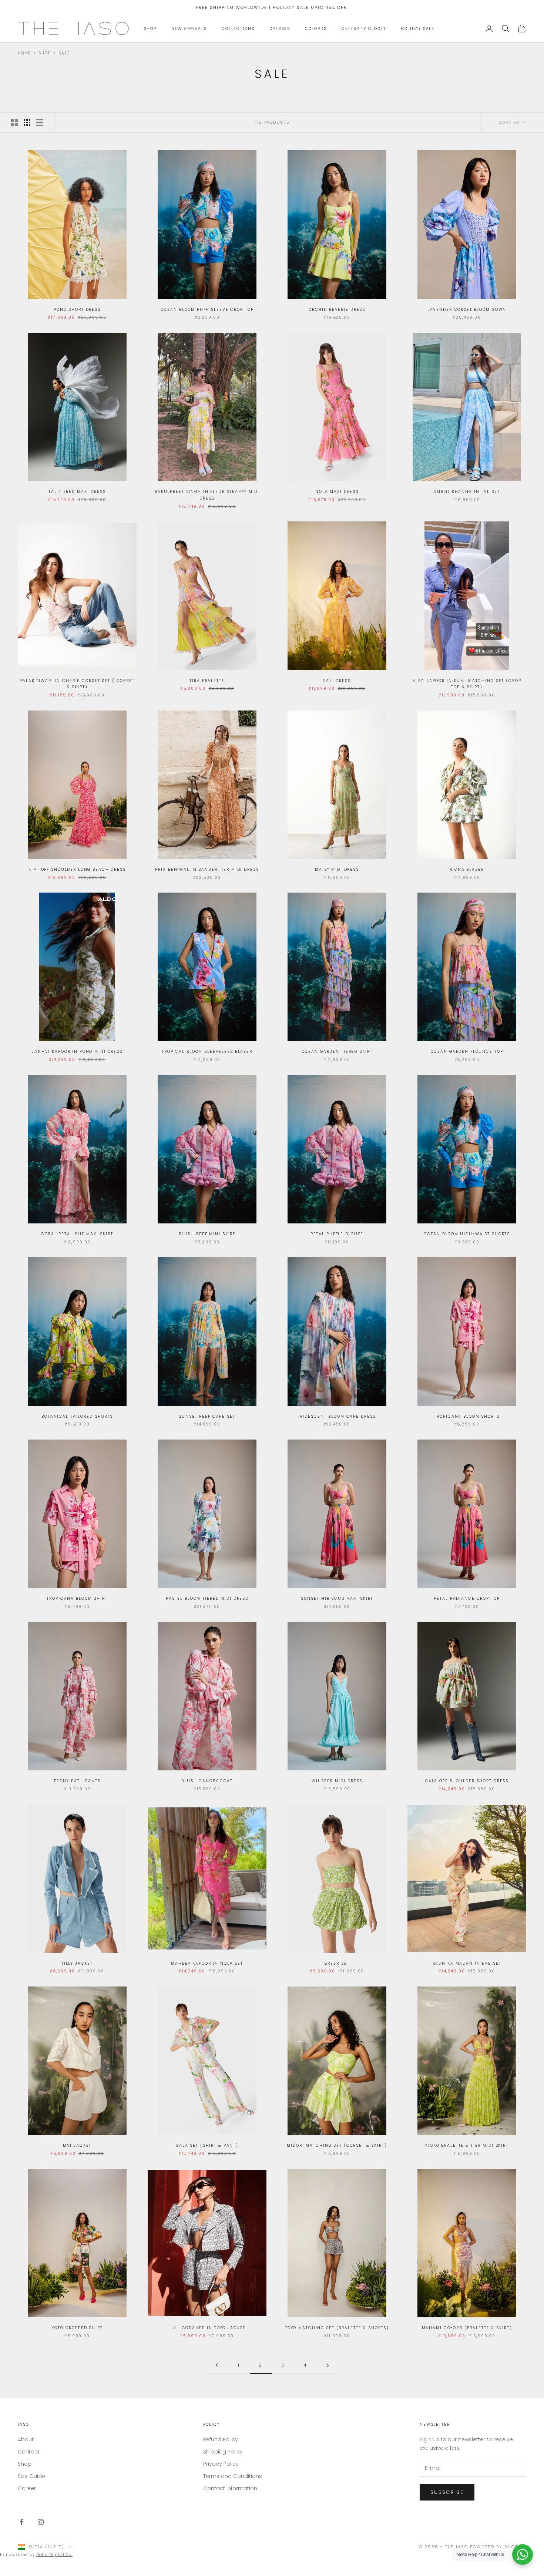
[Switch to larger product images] (14, 122)
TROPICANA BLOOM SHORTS (467, 1416)
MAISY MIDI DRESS (337, 869)
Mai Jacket (77, 2145)
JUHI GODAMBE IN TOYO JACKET (207, 2328)
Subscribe (447, 2492)
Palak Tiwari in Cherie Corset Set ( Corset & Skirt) (77, 684)
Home (24, 53)
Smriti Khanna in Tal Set (467, 492)
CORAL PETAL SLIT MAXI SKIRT (77, 1234)
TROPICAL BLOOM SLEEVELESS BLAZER (207, 1052)
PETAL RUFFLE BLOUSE (337, 1234)
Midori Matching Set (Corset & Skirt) (337, 2145)
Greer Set (337, 1963)
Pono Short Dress (77, 310)
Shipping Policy (223, 2452)
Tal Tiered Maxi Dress (77, 492)
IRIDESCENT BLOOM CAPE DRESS (337, 1416)
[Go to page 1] (216, 2365)
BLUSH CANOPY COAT (207, 1781)
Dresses (280, 29)
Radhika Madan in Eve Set (467, 1963)
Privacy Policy (221, 2464)
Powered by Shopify (498, 2547)
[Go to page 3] (328, 2365)
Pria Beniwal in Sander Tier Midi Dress (207, 869)
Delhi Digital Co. (54, 2555)
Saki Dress (337, 681)
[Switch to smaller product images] (27, 122)
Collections (238, 29)
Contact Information (230, 2488)
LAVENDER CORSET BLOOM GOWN (467, 310)
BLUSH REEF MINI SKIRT (207, 1234)
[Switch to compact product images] (40, 122)
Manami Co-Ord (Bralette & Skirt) (467, 2328)
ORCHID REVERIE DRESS (337, 310)
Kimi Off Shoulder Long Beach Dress (77, 869)
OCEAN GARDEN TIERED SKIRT (337, 1052)
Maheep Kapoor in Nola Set (207, 1963)
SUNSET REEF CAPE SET (207, 1416)
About (26, 2439)
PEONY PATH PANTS (77, 1781)
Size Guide (31, 2476)
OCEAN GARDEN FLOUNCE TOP (467, 1052)
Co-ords (316, 29)
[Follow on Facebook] (21, 2522)
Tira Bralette (207, 681)
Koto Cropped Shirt (77, 2328)
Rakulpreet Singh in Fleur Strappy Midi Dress (207, 495)
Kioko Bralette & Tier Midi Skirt (467, 2145)
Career (27, 2488)
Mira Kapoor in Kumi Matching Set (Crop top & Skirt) (467, 684)
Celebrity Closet (364, 29)
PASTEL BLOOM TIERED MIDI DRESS (207, 1598)
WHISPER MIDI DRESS (337, 1781)
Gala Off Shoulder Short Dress (467, 1781)
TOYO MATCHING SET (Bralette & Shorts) (337, 2328)
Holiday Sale (418, 29)
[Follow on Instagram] (41, 2522)
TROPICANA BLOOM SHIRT (77, 1598)
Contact (29, 2452)
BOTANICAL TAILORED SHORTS (77, 1416)
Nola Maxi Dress (337, 492)
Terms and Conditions (233, 2476)
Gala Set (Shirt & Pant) (207, 2145)
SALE (64, 53)
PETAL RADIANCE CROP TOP (467, 1598)
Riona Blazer (467, 869)
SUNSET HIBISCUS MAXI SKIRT (337, 1598)
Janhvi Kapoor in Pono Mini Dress (77, 1052)
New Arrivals (189, 29)
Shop (150, 29)
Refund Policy (221, 2439)
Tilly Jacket (77, 1963)
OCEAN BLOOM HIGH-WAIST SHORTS (467, 1234)
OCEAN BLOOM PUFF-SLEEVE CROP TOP (207, 310)
